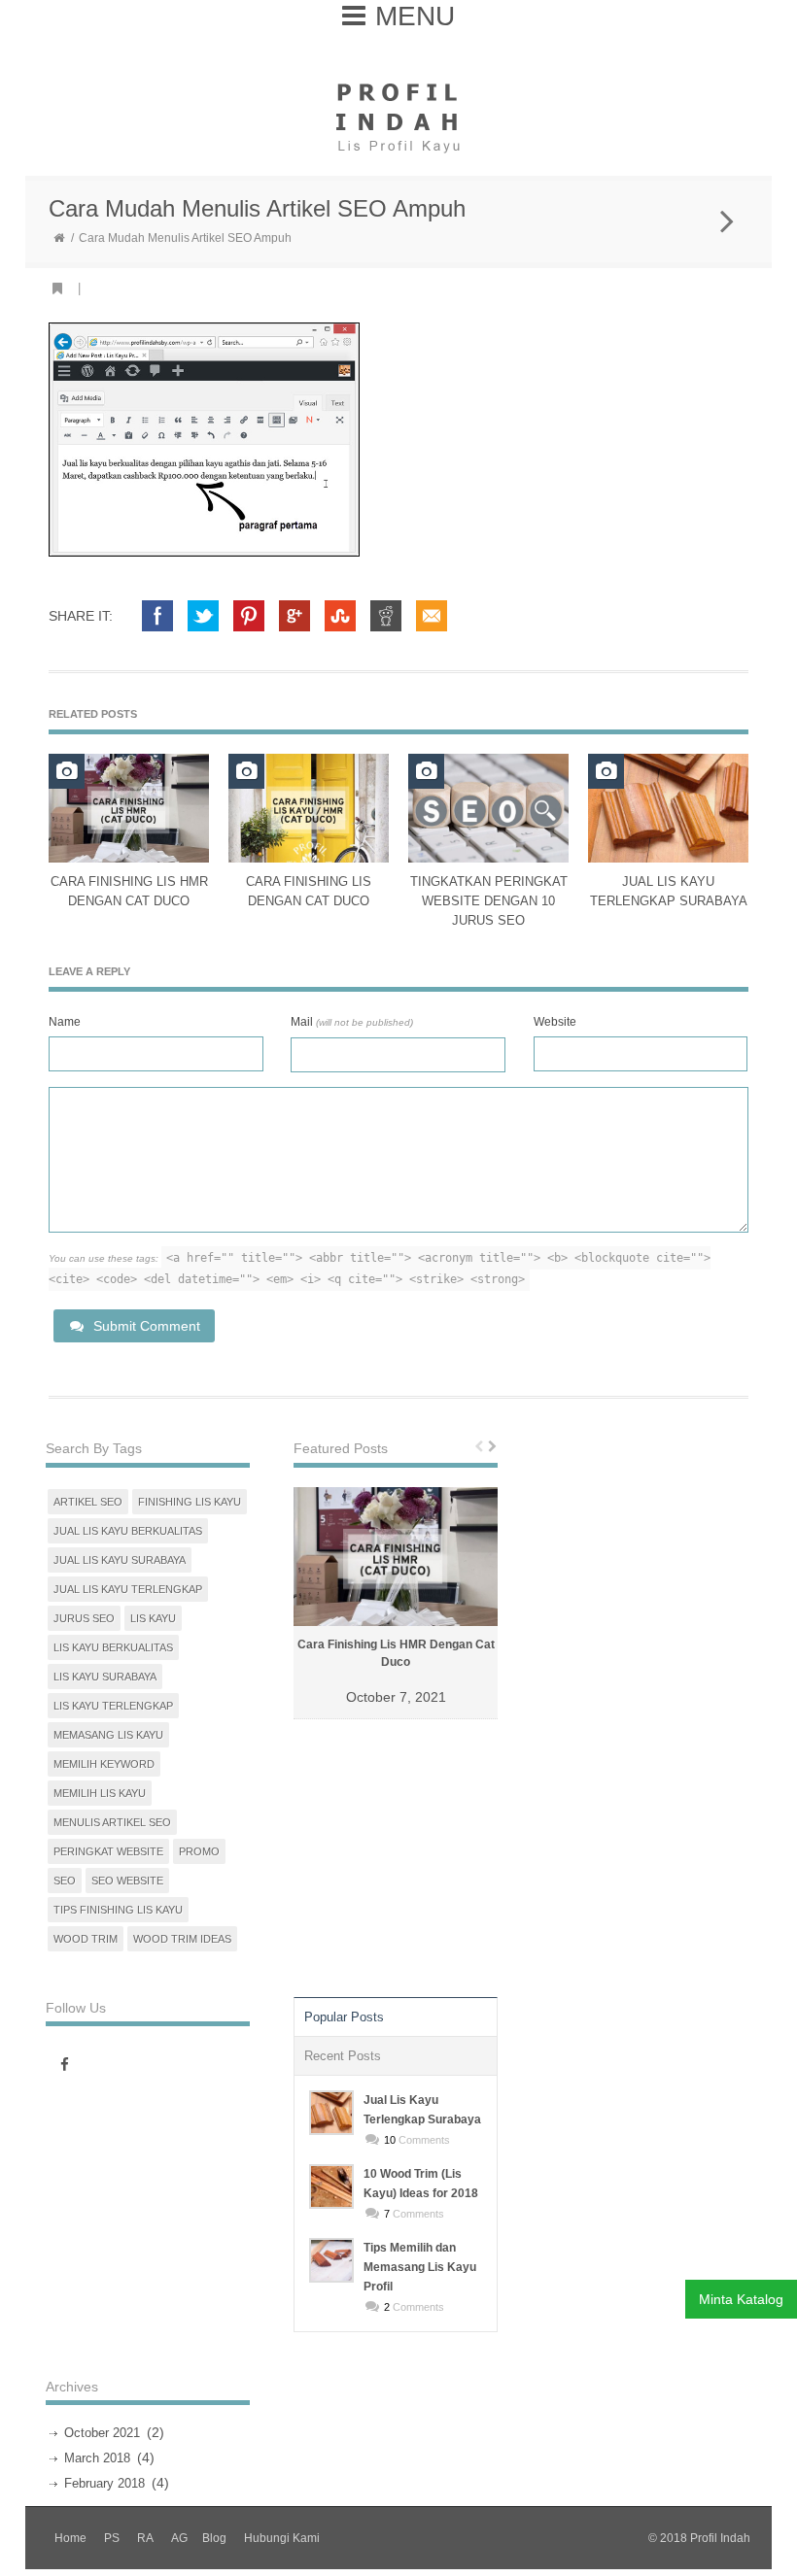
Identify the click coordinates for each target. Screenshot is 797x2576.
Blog (214, 2538)
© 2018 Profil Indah (699, 2538)
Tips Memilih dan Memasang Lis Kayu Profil (420, 2267)
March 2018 (97, 2458)
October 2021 (102, 2433)
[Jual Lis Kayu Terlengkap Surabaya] (331, 2113)
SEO (65, 1881)
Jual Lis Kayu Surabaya (120, 1560)
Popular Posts (344, 2017)
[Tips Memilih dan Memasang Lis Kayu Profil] (331, 2260)
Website (555, 1022)
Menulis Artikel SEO (112, 1822)
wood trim (86, 1939)
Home (70, 2538)
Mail (352, 1022)
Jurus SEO (84, 1618)
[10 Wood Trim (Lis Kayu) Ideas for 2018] (331, 2186)
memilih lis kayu (100, 1793)
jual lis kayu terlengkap (128, 1589)
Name (65, 1022)
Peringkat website (108, 1851)
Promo (199, 1851)
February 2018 (104, 2483)
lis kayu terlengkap (113, 1706)
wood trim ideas (182, 1939)
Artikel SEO (88, 1502)
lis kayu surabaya (105, 1677)
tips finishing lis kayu (118, 1910)
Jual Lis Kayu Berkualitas (128, 1531)
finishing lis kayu (190, 1502)
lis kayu (153, 1618)
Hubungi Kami (282, 2538)
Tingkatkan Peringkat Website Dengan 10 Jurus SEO (489, 901)
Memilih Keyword (104, 1764)
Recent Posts (343, 2056)
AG (179, 2538)
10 (390, 2140)
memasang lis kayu (108, 1735)
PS (112, 2538)
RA (145, 2538)
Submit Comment (147, 1326)
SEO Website (127, 1881)
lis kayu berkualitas (113, 1647)
